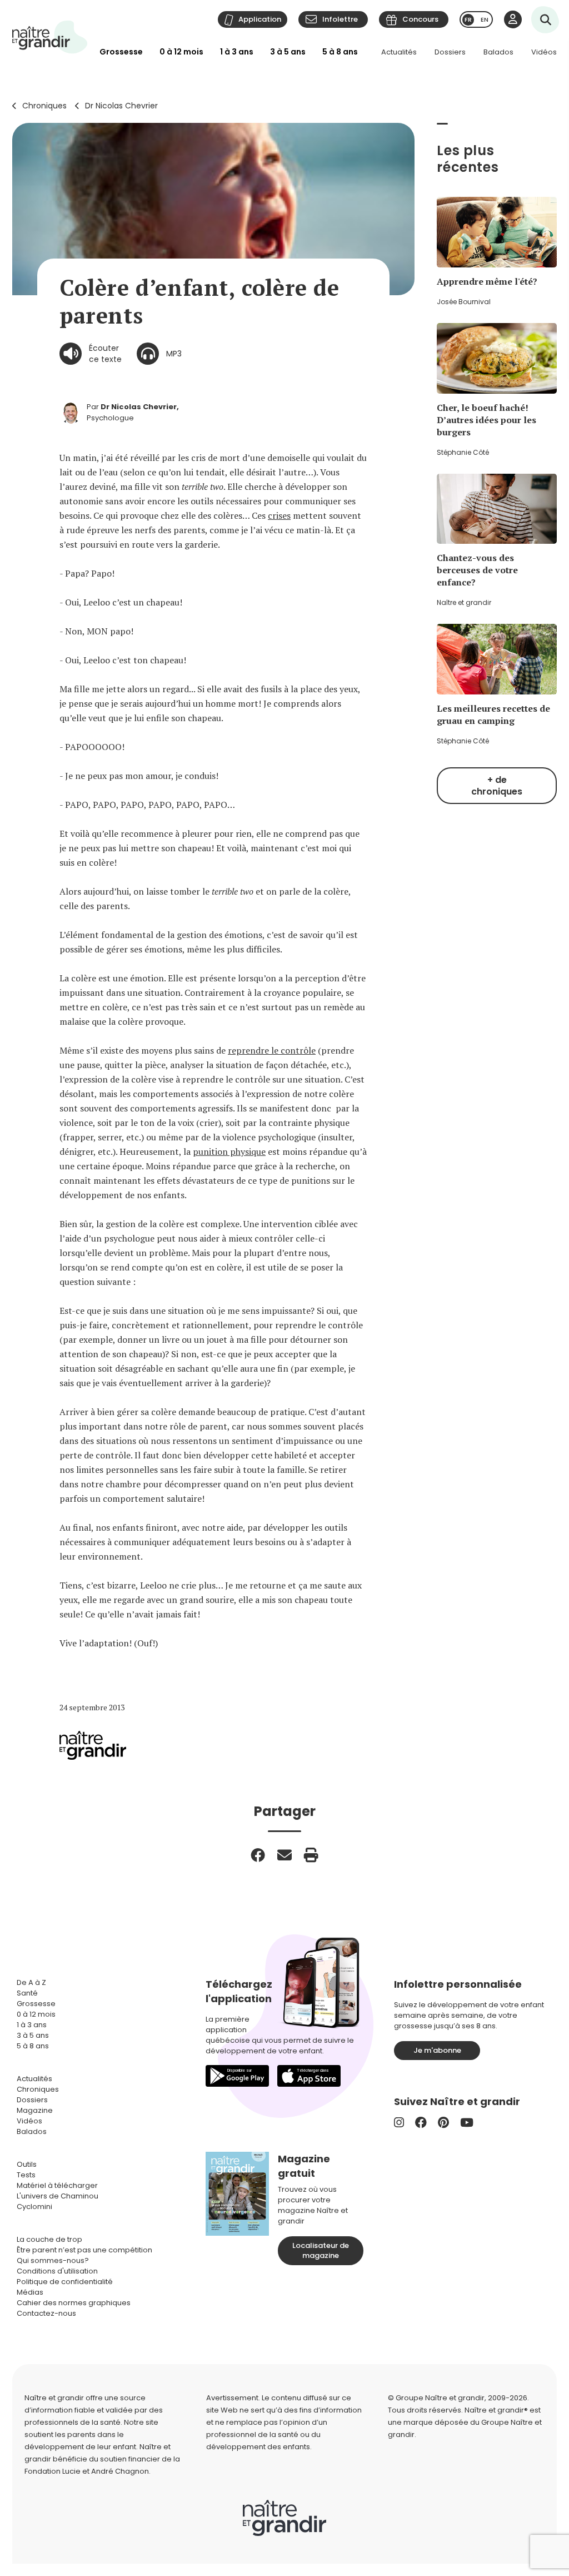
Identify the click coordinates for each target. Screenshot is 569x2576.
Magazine (35, 2110)
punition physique (229, 1151)
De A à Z (31, 1982)
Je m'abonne (437, 2050)
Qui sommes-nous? (53, 2260)
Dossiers (450, 52)
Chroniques (44, 106)
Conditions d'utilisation (57, 2271)
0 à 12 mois (181, 52)
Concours (420, 19)
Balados (498, 52)
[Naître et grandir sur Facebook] (421, 2123)
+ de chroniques (497, 786)
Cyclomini (34, 2207)
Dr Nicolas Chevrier (121, 106)
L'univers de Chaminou (58, 2196)
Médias (30, 2292)
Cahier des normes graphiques (74, 2303)
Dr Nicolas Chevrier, (140, 407)
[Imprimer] (311, 1855)
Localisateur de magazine (321, 2250)
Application (260, 19)
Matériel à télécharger (57, 2185)
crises (279, 515)
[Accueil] (50, 37)
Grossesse (121, 52)
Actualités (399, 52)
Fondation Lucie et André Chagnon (87, 2471)
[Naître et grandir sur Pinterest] (443, 2123)
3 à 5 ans (288, 52)
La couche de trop (49, 2239)
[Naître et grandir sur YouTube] (467, 2123)
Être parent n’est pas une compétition (84, 2250)
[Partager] (258, 1855)
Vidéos (544, 52)
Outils (27, 2164)
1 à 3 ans (237, 52)
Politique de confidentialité (65, 2282)
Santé (27, 1993)
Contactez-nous (46, 2313)
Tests (26, 2175)
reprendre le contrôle (272, 1050)
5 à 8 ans (340, 52)
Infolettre (340, 19)
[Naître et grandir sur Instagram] (399, 2123)
